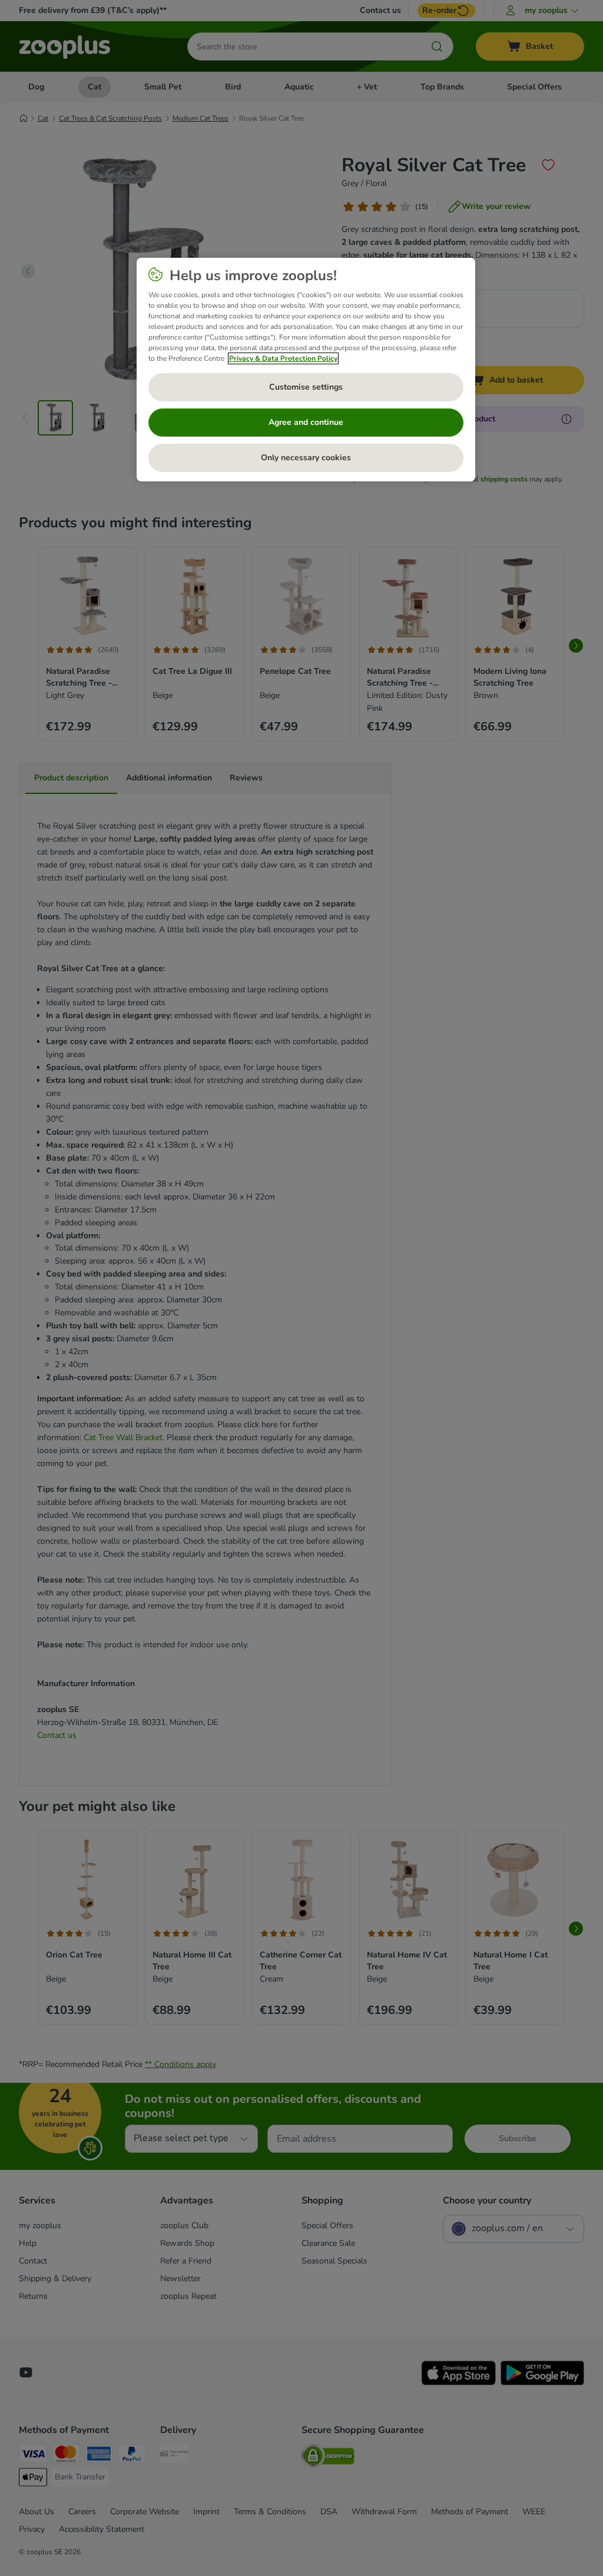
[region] (306, 370)
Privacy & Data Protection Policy (283, 358)
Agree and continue (306, 422)
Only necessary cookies (306, 458)
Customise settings (306, 387)
